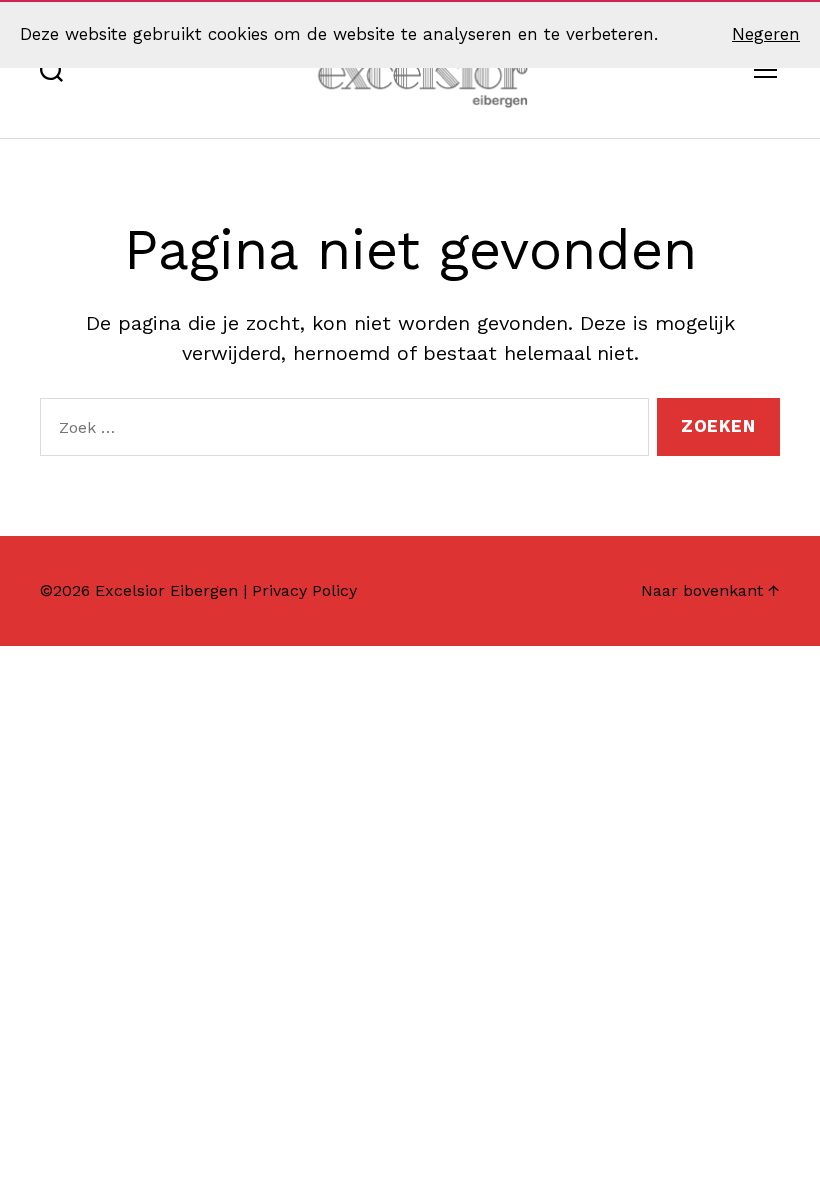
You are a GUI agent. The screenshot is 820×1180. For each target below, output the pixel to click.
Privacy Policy (304, 590)
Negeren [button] (766, 34)
